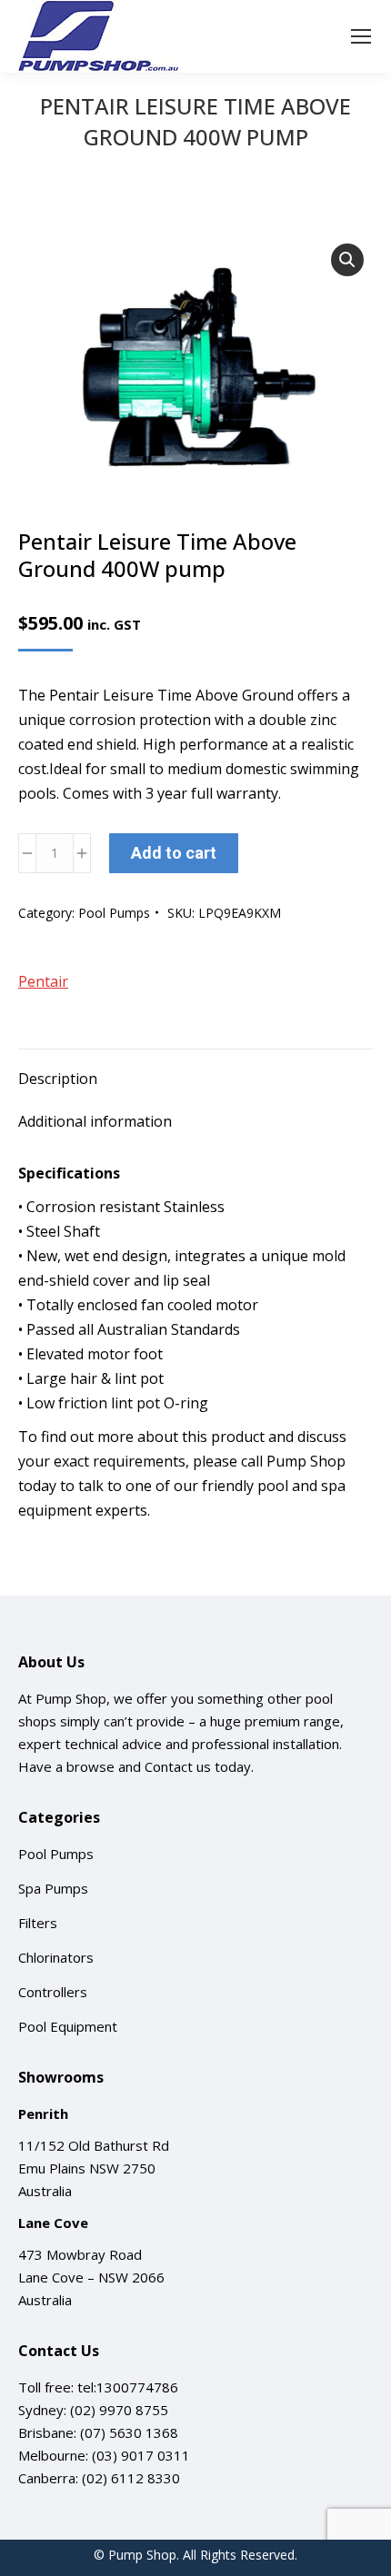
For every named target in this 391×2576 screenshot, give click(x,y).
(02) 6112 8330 (131, 2478)
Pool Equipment (68, 2026)
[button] (347, 260)
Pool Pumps (114, 913)
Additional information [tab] (95, 1121)
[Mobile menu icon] (361, 36)
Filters (38, 1923)
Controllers (53, 1992)
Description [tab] (58, 1079)
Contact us (178, 1766)
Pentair (43, 981)
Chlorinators (56, 1957)
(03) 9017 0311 (141, 2455)
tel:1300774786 (128, 2387)
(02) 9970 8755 (119, 2410)
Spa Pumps (53, 1888)
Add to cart (174, 853)
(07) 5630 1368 (129, 2432)
